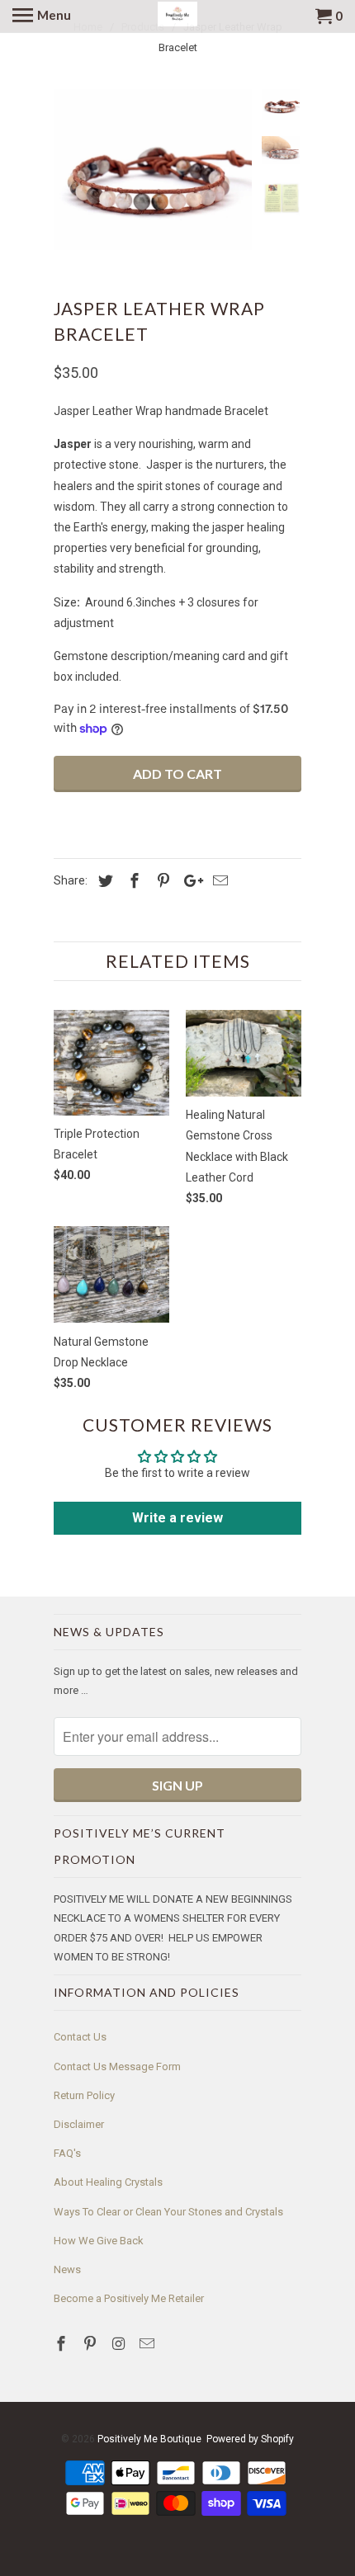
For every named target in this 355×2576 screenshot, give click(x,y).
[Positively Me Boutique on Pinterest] (92, 2344)
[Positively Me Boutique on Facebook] (63, 2344)
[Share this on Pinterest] (161, 881)
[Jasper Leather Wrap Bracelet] (153, 170)
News (67, 2269)
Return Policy (84, 2095)
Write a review (177, 1518)
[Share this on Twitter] (103, 881)
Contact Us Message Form (117, 2066)
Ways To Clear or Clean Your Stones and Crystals (168, 2212)
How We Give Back (99, 2241)
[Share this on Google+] (189, 881)
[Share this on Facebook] (132, 881)
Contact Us (80, 2037)
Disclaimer (79, 2124)
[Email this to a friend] (218, 881)
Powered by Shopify (250, 2439)
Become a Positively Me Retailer (129, 2298)
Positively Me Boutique (149, 2439)
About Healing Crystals (108, 2182)
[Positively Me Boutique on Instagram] (121, 2344)
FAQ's (67, 2153)
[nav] (42, 17)
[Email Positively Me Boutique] (149, 2344)
